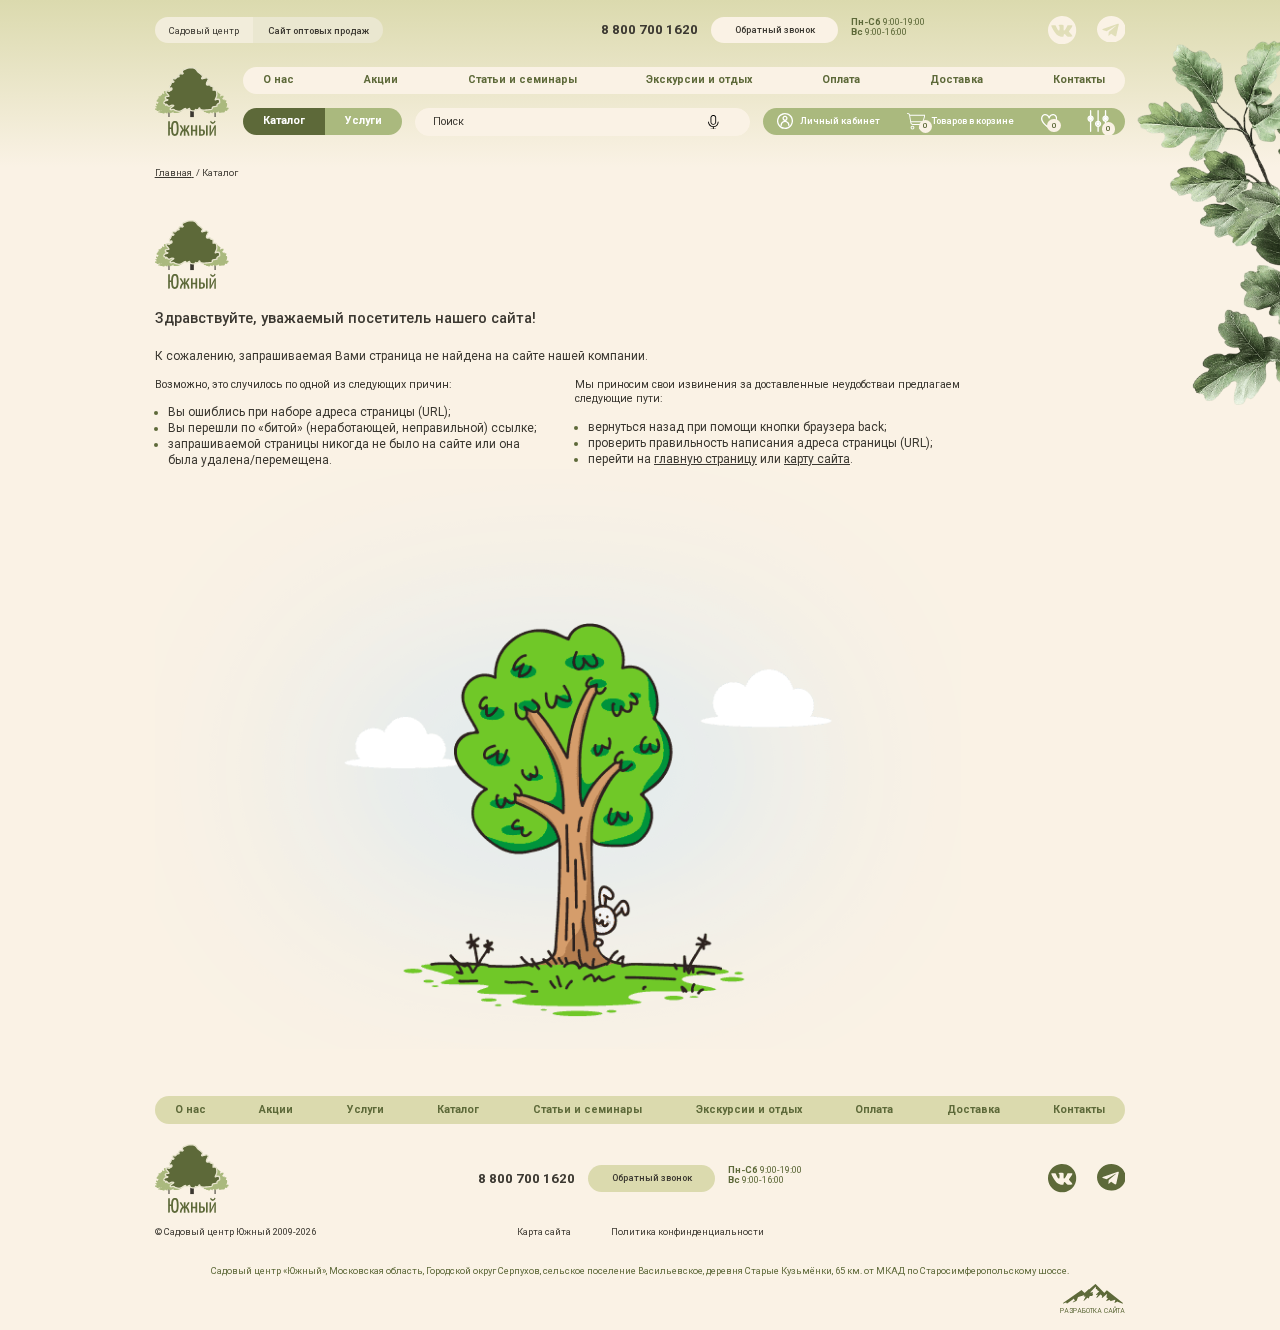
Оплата (841, 79)
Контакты (1079, 79)
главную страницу (705, 459)
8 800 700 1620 (649, 29)
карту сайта (817, 459)
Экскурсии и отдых (699, 79)
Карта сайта (544, 1231)
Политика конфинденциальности (687, 1231)
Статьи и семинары (522, 79)
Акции (381, 79)
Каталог (284, 120)
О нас (278, 79)
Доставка (956, 79)
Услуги (363, 120)
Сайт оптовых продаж (318, 30)
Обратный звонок (775, 29)
